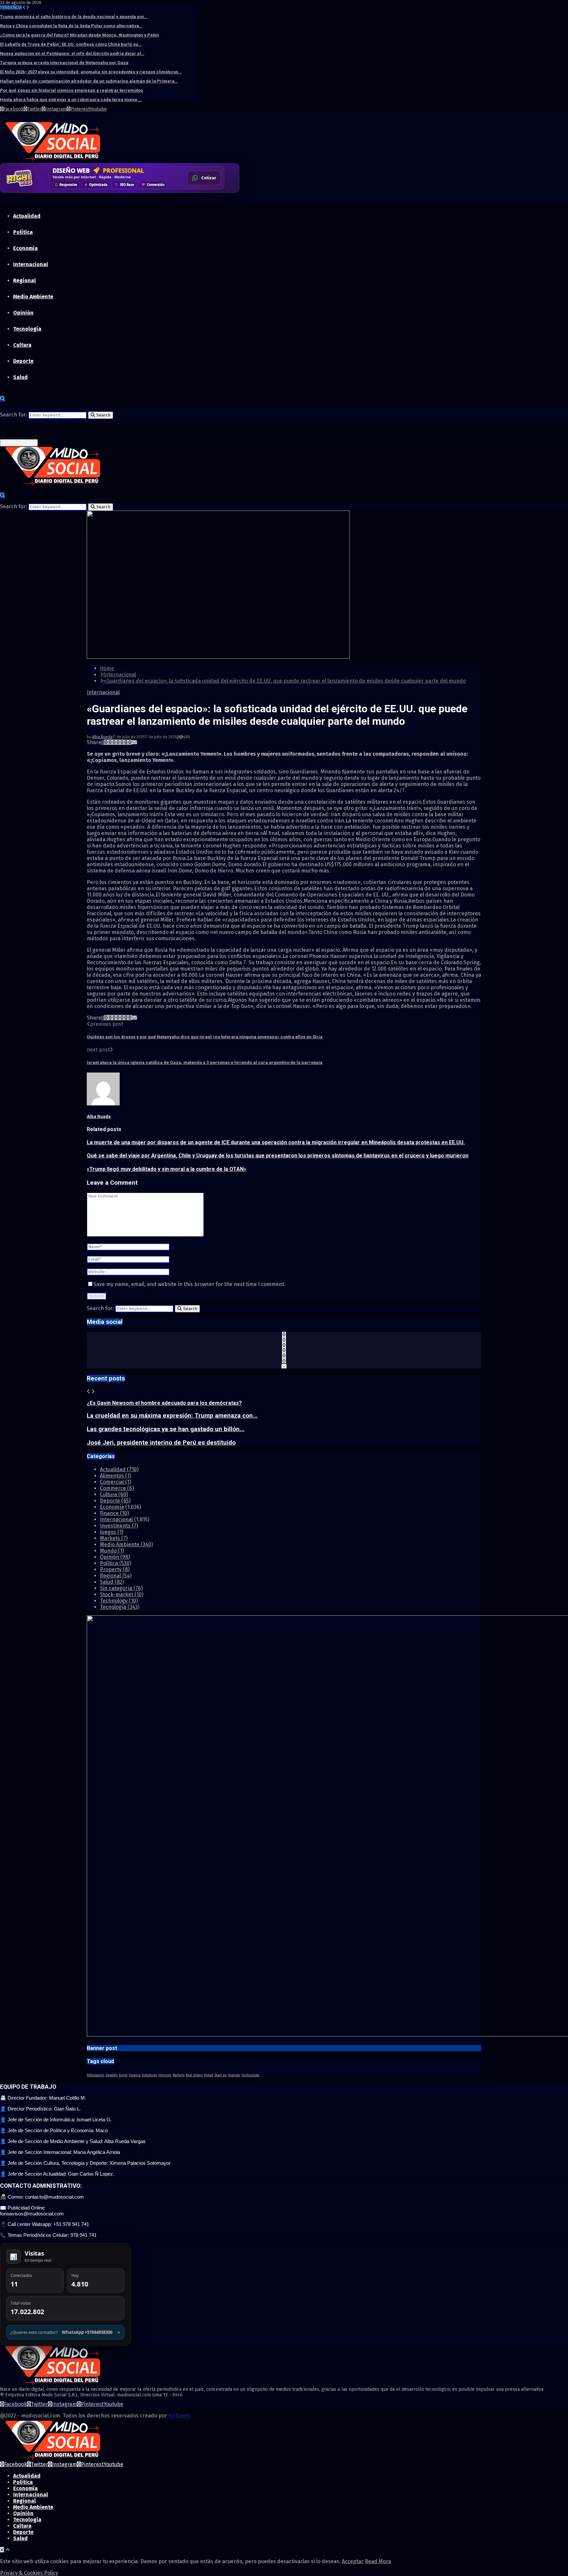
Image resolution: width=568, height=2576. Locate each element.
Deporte (23, 361)
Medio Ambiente (33, 297)
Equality (112, 2075)
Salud (20, 377)
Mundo (112, 1551)
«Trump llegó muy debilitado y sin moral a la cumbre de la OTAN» (166, 1169)
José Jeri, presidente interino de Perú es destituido (161, 1443)
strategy (234, 2075)
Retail (209, 2075)
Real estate (194, 2075)
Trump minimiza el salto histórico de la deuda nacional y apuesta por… (74, 17)
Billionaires (95, 2075)
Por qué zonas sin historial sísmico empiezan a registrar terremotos (71, 90)
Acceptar (353, 2561)
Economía (25, 248)
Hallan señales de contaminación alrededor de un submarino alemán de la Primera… (89, 81)
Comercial (116, 1482)
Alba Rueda (102, 737)
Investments (119, 1526)
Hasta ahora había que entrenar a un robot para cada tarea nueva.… (71, 100)
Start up (221, 2075)
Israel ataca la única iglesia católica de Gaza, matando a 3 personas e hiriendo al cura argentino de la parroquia (205, 1062)
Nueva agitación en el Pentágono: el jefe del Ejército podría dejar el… (72, 53)
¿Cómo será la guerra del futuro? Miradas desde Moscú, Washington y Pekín (80, 35)
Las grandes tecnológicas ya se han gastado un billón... (166, 1429)
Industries (150, 2075)
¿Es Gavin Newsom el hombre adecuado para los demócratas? (164, 1403)
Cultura (22, 345)
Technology (119, 1601)
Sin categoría (121, 1588)
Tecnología (27, 329)
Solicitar (207, 180)
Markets (114, 1538)
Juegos (112, 1532)
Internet (165, 2075)
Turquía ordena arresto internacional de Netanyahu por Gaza (64, 63)
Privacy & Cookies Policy (29, 2573)
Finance (114, 1513)
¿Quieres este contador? (65, 2332)
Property (115, 1569)
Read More (378, 2561)
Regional (24, 280)
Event (123, 2075)
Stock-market (122, 1594)
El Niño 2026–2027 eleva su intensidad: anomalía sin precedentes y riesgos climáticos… (91, 72)
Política (23, 232)
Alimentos (116, 1476)
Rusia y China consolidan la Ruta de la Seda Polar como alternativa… (71, 26)
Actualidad (27, 216)
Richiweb (179, 2416)
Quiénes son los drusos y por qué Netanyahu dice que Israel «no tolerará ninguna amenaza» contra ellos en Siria (205, 1037)
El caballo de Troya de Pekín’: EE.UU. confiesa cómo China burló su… (71, 44)
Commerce (117, 1488)
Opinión (23, 313)
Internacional (31, 264)
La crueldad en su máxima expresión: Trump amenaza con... (172, 1416)
